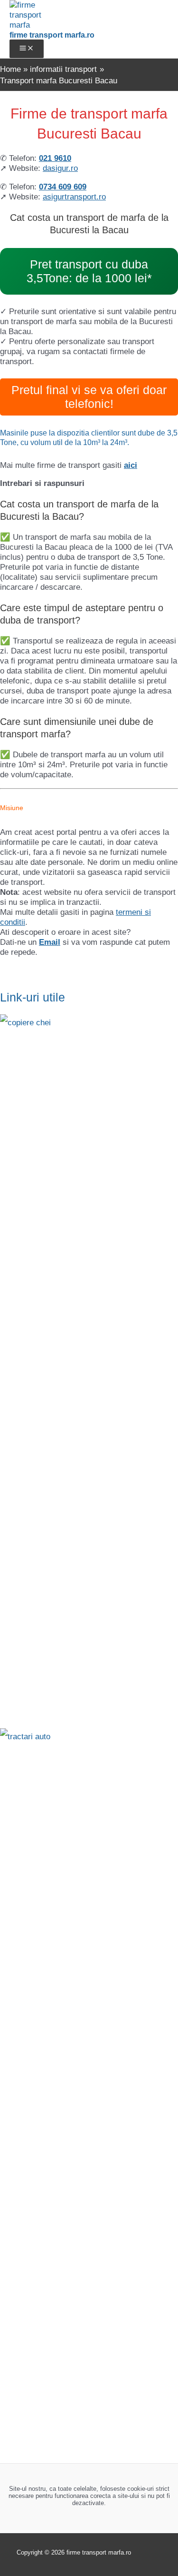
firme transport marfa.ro (52, 35)
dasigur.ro (60, 168)
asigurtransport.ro (74, 197)
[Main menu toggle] (27, 49)
